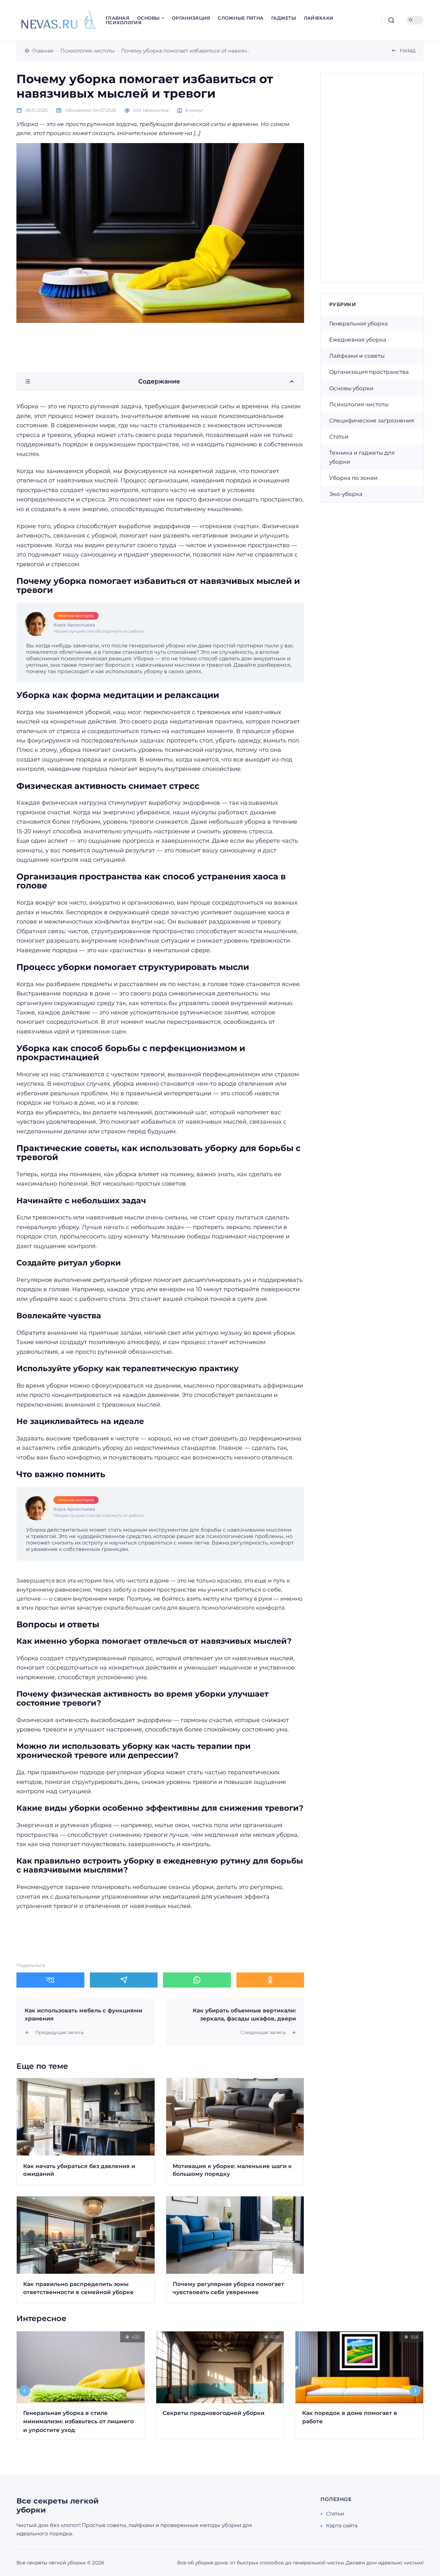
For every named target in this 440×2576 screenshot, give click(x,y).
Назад (408, 50)
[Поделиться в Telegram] (124, 1980)
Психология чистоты (359, 404)
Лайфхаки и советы (357, 356)
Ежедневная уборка (358, 340)
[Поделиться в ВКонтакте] (50, 1980)
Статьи (339, 437)
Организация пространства (369, 372)
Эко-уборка (346, 494)
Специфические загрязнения (372, 421)
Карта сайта (342, 2526)
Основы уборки (351, 388)
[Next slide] (416, 2391)
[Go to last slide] (25, 2391)
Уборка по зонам (353, 478)
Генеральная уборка (359, 324)
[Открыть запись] (86, 2131)
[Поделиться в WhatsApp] (197, 1980)
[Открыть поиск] (391, 20)
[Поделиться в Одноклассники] (270, 1980)
